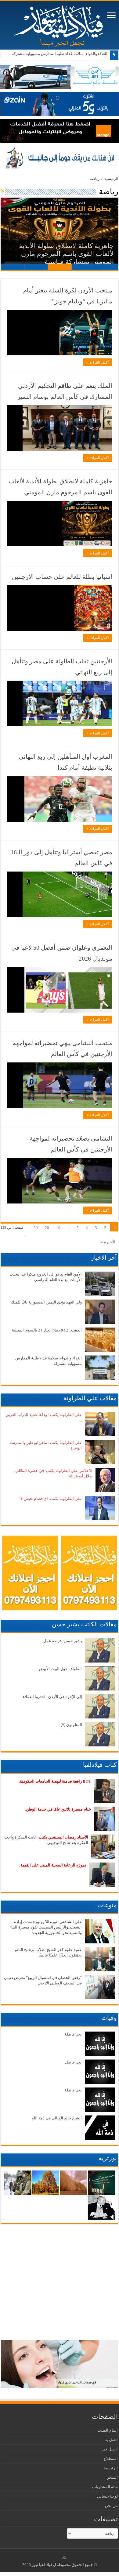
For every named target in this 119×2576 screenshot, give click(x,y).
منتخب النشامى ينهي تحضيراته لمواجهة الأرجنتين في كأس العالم (63, 1048)
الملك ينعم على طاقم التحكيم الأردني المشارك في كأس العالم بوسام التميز (65, 391)
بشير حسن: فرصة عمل (63, 1641)
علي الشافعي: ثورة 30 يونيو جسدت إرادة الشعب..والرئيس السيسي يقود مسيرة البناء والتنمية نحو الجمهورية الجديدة (46, 1927)
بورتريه (108, 2158)
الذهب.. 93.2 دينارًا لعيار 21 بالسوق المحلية (47, 1330)
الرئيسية (111, 179)
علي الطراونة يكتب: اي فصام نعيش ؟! (50, 1499)
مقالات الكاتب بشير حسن (84, 1624)
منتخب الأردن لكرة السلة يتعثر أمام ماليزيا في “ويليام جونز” (68, 296)
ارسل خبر (110, 2449)
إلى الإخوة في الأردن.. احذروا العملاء (52, 1697)
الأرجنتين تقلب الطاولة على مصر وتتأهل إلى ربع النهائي (62, 667)
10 (58, 1228)
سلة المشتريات (105, 2487)
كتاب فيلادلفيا (100, 1765)
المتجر (112, 2477)
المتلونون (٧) (71, 1725)
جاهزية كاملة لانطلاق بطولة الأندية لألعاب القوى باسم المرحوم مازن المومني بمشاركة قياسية (66, 254)
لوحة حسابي (107, 2496)
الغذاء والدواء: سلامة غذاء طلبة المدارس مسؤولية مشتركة (60, 54)
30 (36, 1228)
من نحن (111, 2506)
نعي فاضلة (73, 2034)
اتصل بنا (111, 2440)
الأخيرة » (108, 1242)
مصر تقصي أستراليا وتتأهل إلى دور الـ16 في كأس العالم (61, 858)
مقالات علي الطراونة (90, 1398)
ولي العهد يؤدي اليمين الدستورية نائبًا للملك (46, 1302)
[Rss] (64, 2557)
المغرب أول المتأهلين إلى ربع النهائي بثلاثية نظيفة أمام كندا (65, 762)
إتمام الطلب (108, 2430)
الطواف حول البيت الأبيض (60, 1669)
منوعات (107, 1905)
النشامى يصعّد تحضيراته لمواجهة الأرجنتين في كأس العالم (71, 1144)
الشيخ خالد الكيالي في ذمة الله (57, 2118)
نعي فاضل (73, 2062)
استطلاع (111, 2459)
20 (47, 1228)
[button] (60, 234)
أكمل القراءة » (98, 362)
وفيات (109, 2018)
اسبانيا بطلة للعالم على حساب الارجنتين (62, 577)
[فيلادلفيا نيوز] (60, 24)
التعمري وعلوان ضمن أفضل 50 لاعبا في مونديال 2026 (62, 953)
